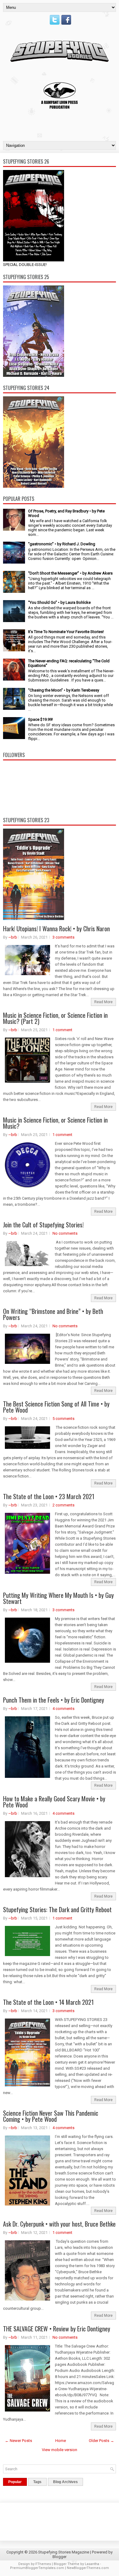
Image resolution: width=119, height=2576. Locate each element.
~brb (13, 937)
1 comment (62, 1030)
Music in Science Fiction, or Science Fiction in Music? (55, 1123)
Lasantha (92, 2564)
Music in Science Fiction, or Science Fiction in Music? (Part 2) (55, 1018)
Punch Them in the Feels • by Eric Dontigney (54, 1700)
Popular (15, 2482)
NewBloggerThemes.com (88, 2568)
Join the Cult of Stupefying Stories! (43, 1225)
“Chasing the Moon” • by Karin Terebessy (64, 690)
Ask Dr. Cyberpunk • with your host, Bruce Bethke (59, 2224)
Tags (37, 2482)
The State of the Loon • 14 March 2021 (48, 2002)
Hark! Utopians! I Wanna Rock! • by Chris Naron (56, 929)
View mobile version (60, 2450)
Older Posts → (101, 2441)
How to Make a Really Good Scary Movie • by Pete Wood (54, 1802)
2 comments (63, 1505)
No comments (65, 1233)
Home (61, 2441)
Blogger (60, 2557)
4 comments (63, 1709)
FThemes (43, 2564)
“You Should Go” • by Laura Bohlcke (59, 602)
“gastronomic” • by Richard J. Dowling (62, 544)
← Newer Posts (18, 2441)
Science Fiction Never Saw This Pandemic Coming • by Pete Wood (51, 2116)
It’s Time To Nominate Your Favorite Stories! (66, 632)
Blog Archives (65, 2482)
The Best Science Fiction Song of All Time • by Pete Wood (56, 1407)
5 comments (63, 1419)
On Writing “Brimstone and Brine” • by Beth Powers (53, 1314)
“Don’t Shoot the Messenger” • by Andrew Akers (70, 573)
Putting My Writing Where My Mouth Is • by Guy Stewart (58, 1598)
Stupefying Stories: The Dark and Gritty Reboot (57, 1909)
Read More (103, 1002)
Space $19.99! (40, 719)
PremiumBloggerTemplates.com (37, 2568)
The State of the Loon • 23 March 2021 (49, 1496)
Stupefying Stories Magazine (64, 2552)
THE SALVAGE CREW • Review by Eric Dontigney (57, 2329)
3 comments (63, 937)
